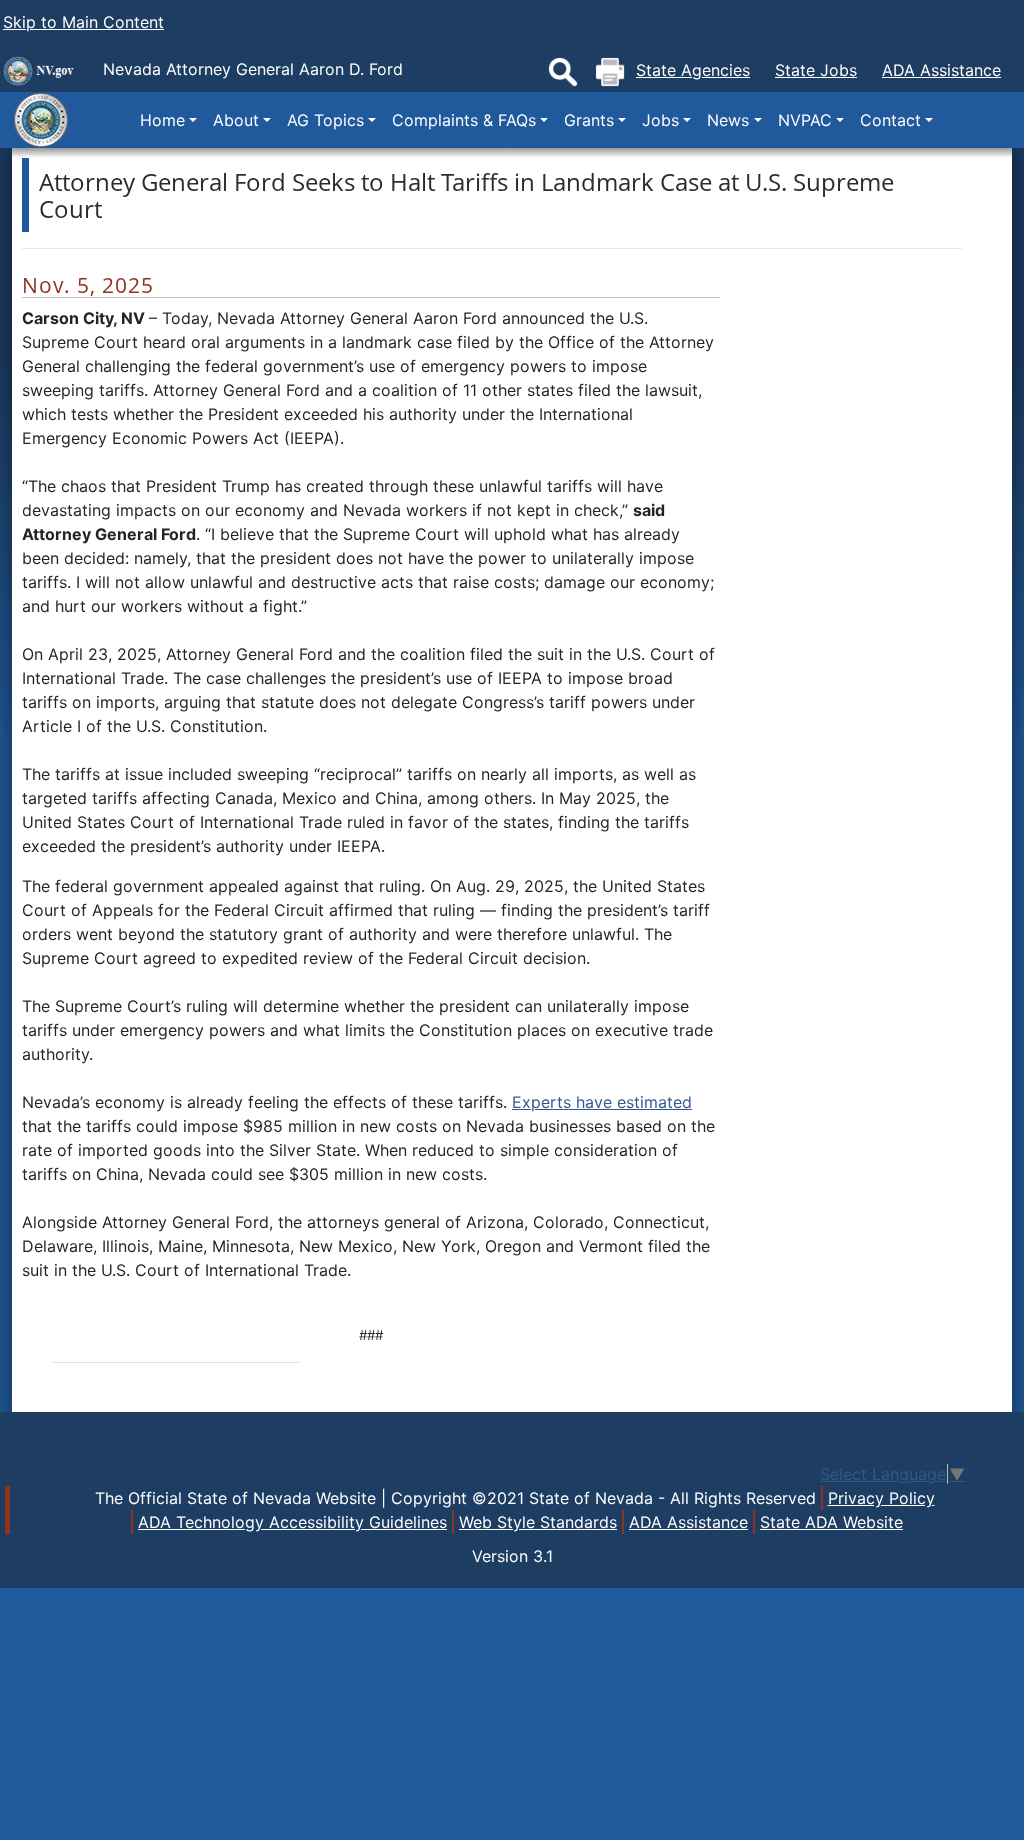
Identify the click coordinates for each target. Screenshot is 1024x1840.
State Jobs (816, 70)
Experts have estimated (602, 1102)
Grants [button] (589, 120)
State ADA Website (831, 1522)
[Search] (563, 72)
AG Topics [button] (325, 120)
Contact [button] (890, 120)
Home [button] (162, 120)
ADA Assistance (941, 70)
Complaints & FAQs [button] (464, 120)
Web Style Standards (538, 1522)
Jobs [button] (660, 120)
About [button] (236, 120)
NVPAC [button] (805, 120)
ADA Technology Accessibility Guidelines (292, 1522)
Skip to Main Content (83, 22)
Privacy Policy (881, 1498)
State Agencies (693, 70)
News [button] (728, 120)
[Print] (610, 72)
